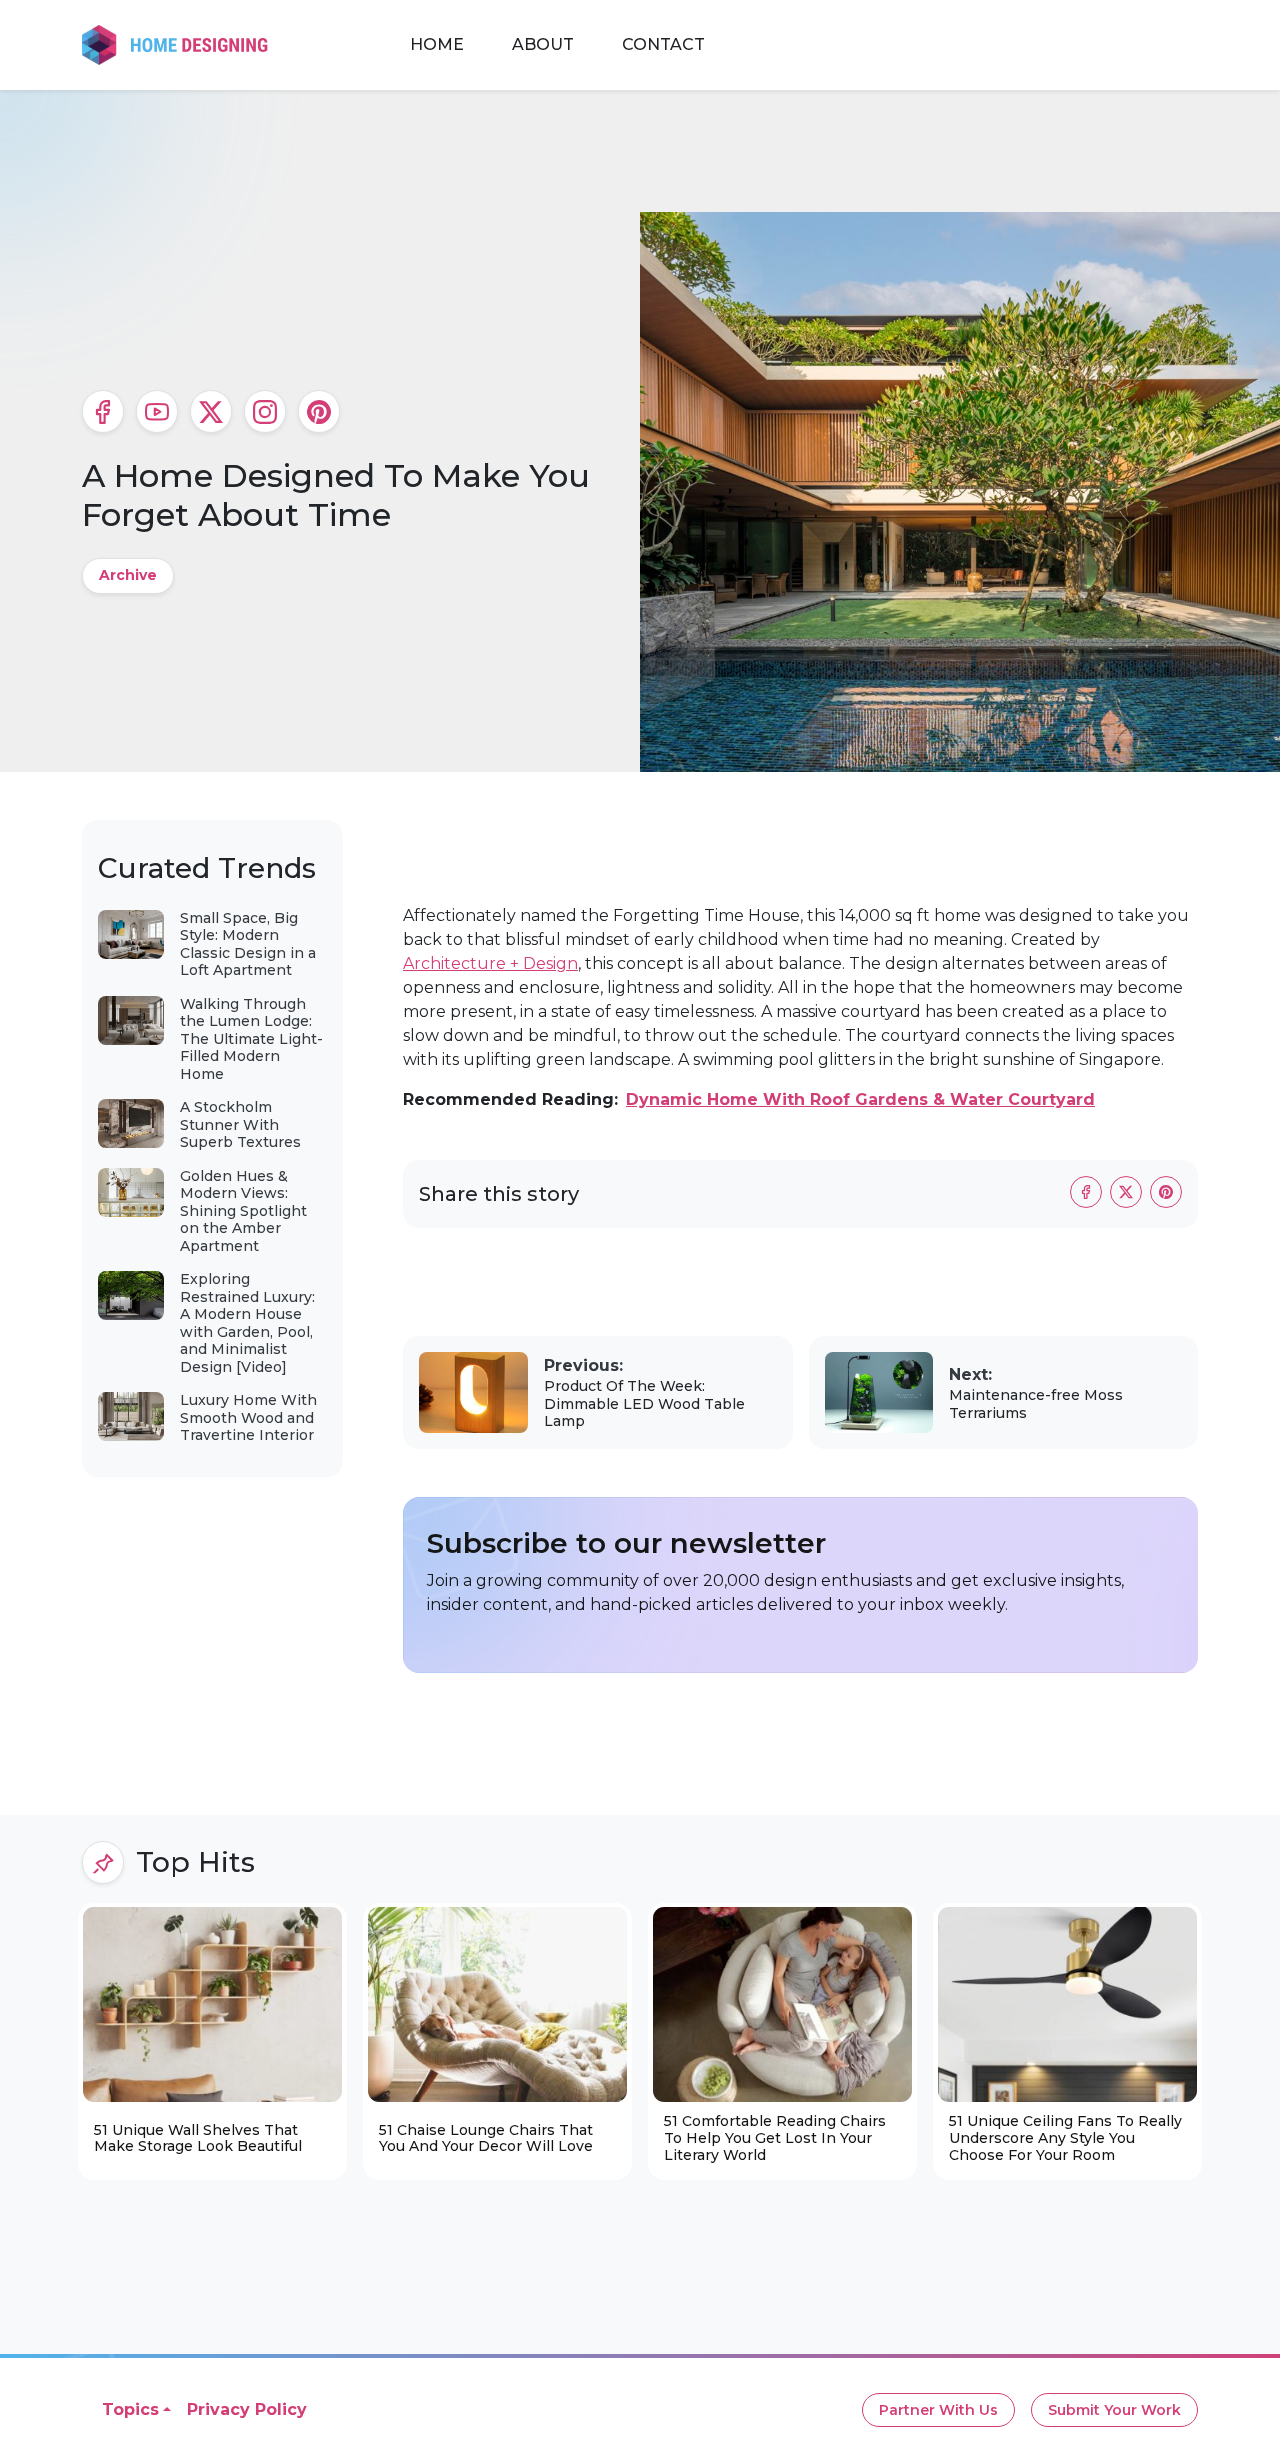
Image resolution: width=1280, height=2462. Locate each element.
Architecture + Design (490, 963)
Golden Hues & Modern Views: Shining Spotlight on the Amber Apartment (243, 1211)
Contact (663, 44)
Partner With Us (938, 2410)
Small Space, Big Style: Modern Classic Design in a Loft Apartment (248, 944)
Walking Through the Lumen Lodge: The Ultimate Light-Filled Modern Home (251, 1039)
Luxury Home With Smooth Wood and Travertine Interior (248, 1417)
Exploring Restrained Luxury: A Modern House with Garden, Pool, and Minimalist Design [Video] (247, 1323)
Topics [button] (130, 2409)
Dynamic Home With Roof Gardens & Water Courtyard (860, 1099)
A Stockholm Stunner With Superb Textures (240, 1124)
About (543, 44)
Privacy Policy (247, 2409)
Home (437, 44)
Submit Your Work (1114, 2410)
